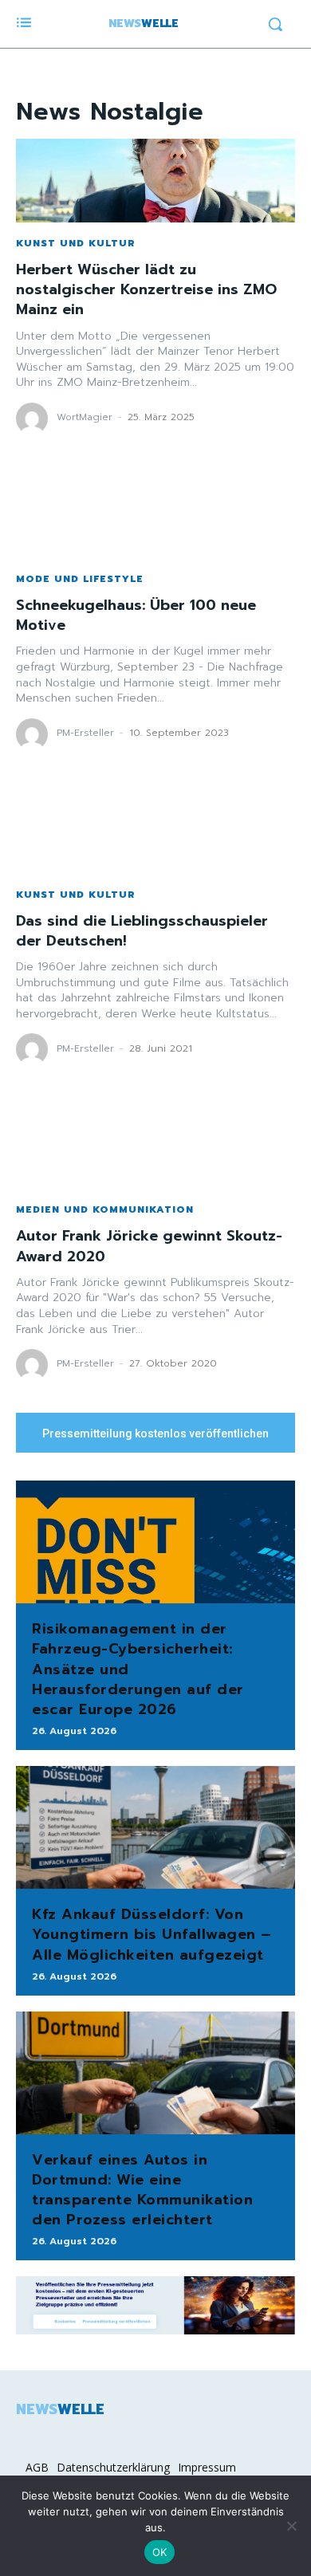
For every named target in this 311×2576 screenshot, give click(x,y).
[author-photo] (34, 419)
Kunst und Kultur (76, 243)
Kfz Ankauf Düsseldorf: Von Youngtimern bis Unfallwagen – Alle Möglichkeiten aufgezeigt (152, 1934)
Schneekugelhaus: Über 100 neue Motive (136, 615)
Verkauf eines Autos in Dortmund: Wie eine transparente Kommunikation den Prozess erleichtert (142, 2190)
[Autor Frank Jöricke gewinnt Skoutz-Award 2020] (155, 1147)
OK (160, 2552)
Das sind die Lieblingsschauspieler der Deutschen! (142, 931)
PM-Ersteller (85, 733)
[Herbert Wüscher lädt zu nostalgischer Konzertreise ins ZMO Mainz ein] (155, 181)
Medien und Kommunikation (105, 1209)
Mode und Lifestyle (80, 579)
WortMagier (85, 417)
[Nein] (291, 2526)
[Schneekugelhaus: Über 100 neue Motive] (155, 516)
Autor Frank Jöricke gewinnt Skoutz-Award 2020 (149, 1246)
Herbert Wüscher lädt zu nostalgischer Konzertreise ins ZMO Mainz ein (146, 289)
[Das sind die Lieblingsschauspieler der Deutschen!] (155, 832)
